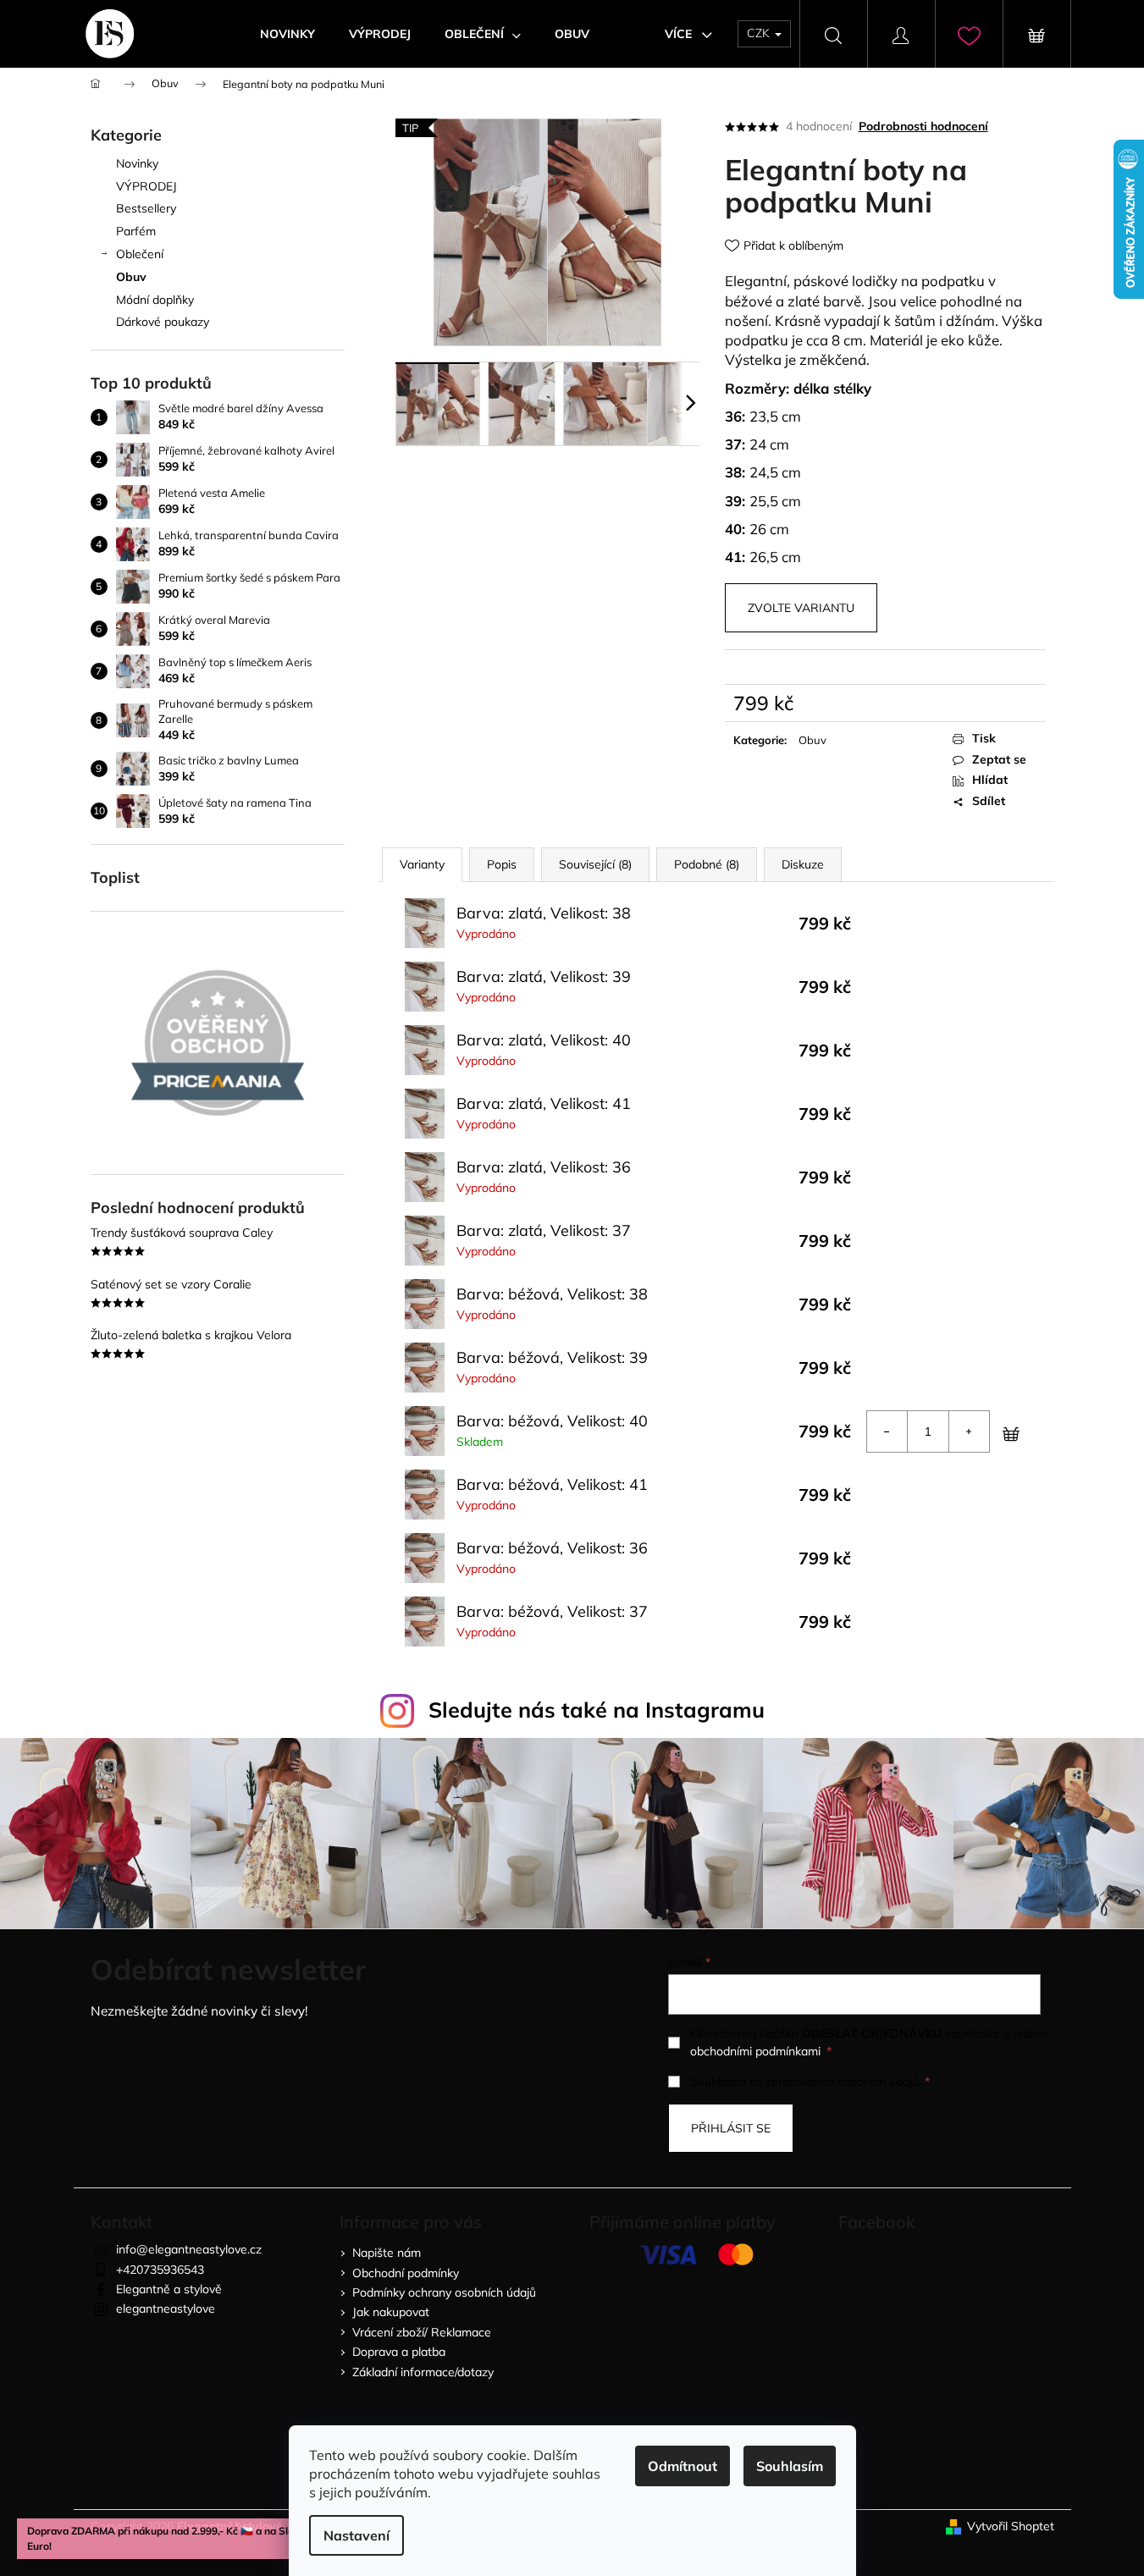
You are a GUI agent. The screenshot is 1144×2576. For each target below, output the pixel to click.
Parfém (136, 231)
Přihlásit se (731, 2128)
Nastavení (356, 2535)
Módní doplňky (155, 300)
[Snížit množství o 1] (887, 1431)
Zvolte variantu (801, 608)
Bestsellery (146, 208)
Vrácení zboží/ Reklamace (422, 2332)
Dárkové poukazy (163, 322)
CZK (760, 33)
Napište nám (387, 2253)
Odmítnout (683, 2466)
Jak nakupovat (391, 2312)
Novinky (137, 163)
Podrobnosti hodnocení (923, 126)
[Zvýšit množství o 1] (969, 1431)
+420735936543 (160, 2270)
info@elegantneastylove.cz (189, 2249)
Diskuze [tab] (803, 864)
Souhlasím (790, 2466)
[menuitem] (287, 34)
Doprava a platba (399, 2352)
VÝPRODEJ (146, 186)
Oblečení (140, 254)
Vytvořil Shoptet (1011, 2526)
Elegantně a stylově (169, 2289)
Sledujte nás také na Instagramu (597, 1710)
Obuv (131, 277)
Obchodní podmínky (406, 2273)
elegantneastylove (166, 2308)
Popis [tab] (502, 864)
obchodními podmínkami (755, 2051)
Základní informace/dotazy (423, 2372)
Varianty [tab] (422, 864)
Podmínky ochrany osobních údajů (444, 2292)
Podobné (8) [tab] (707, 864)
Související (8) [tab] (595, 864)
